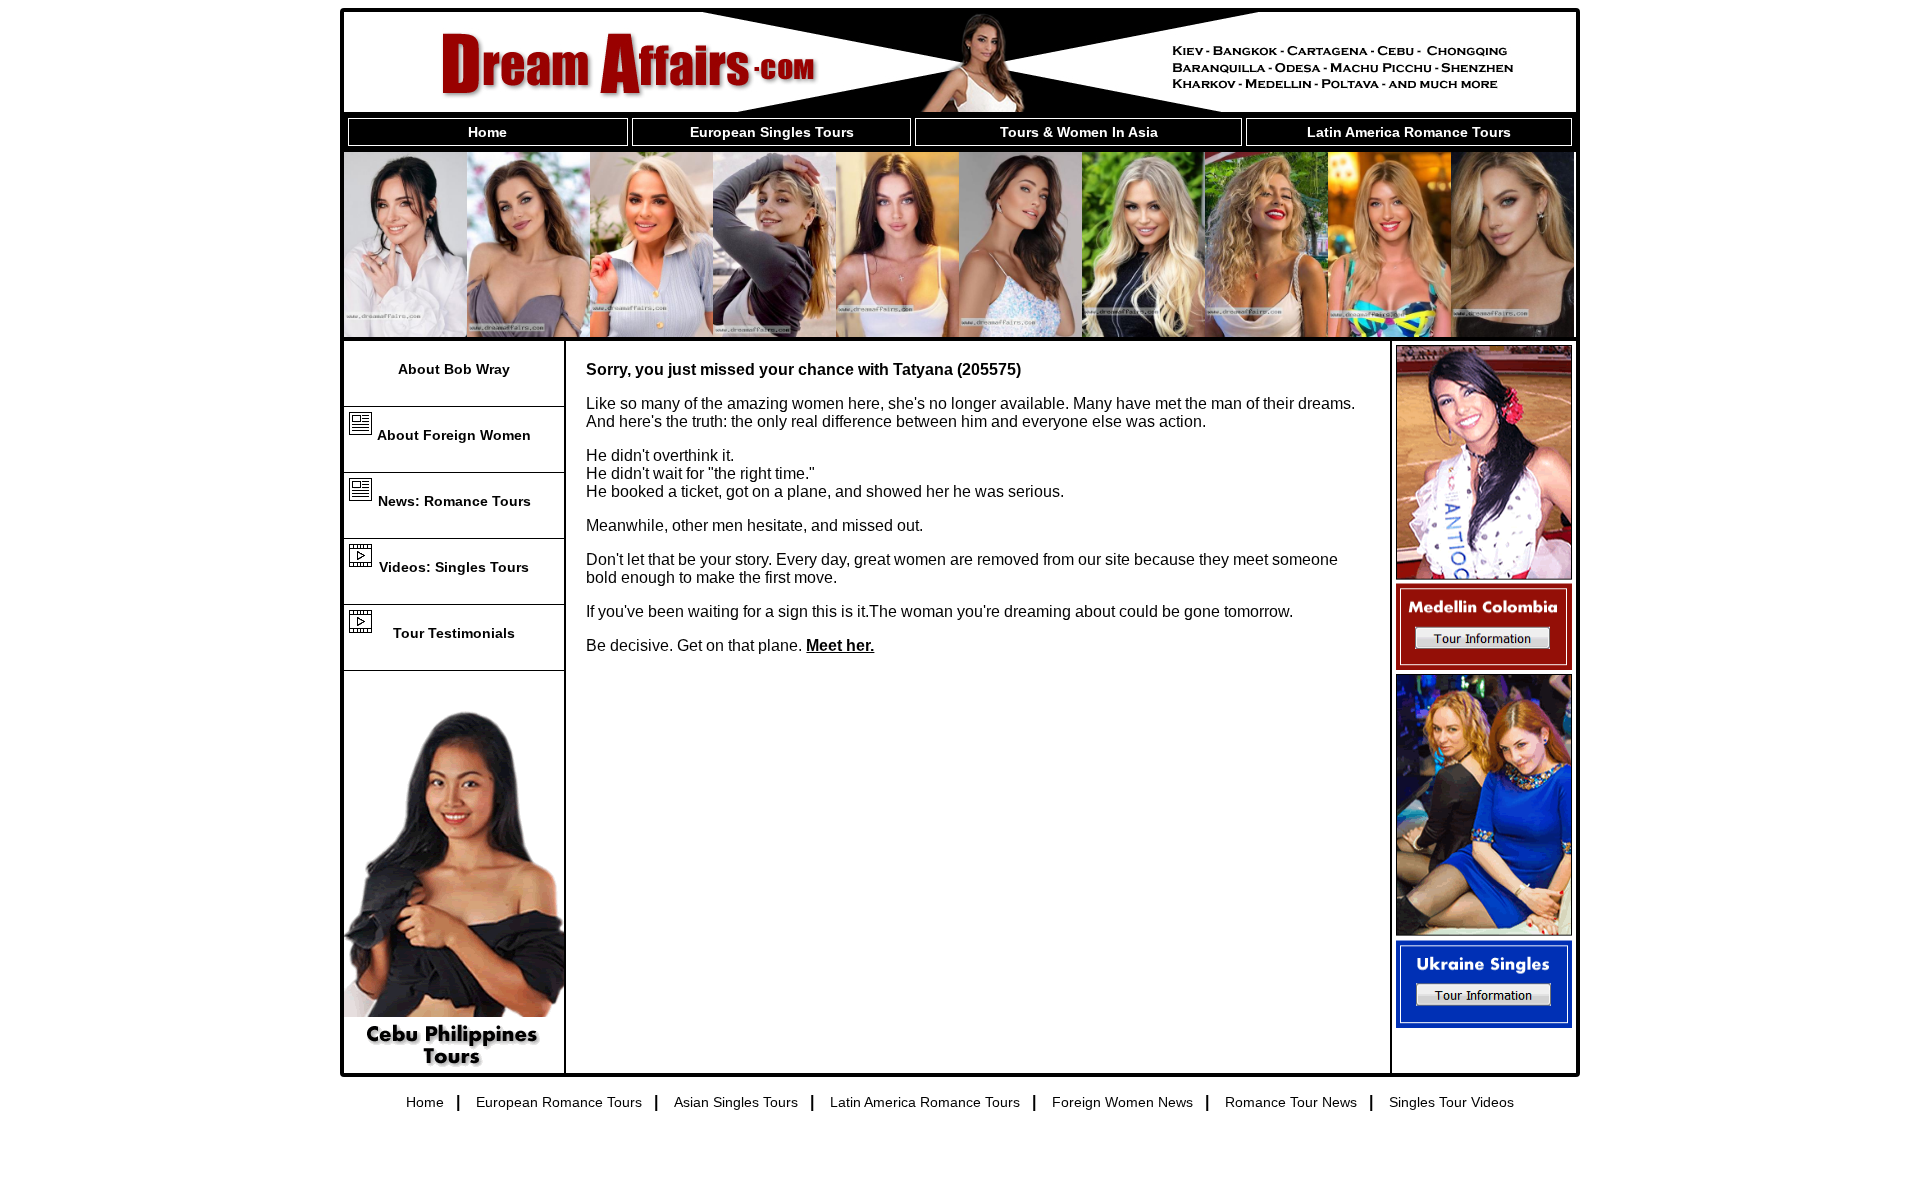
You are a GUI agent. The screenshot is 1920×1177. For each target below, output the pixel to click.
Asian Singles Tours (736, 1102)
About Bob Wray (454, 369)
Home (487, 132)
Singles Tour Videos (1451, 1102)
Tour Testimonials (454, 633)
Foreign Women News (1122, 1102)
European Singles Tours (772, 132)
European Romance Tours (559, 1102)
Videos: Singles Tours (454, 567)
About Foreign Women (454, 435)
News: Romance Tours (454, 501)
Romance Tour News (1291, 1102)
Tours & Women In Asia (1079, 132)
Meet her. (840, 645)
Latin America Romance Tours (1409, 132)
